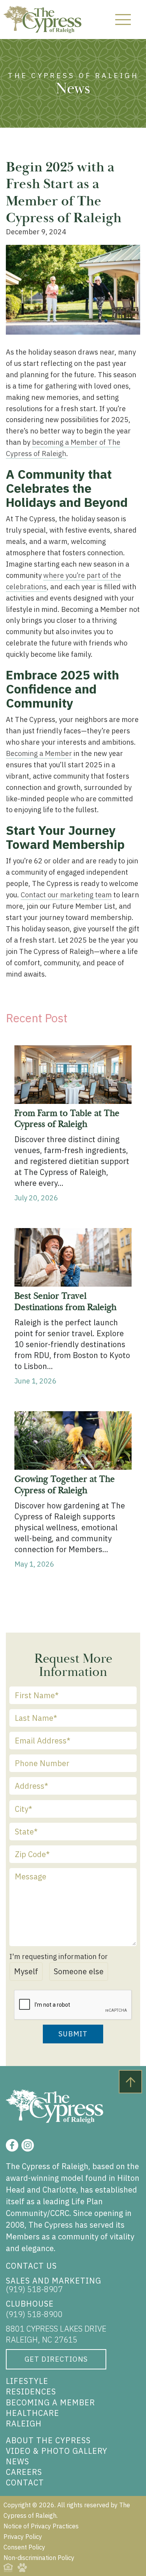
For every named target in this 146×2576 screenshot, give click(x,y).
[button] (123, 20)
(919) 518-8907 (34, 2289)
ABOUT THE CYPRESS (48, 2440)
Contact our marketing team (66, 895)
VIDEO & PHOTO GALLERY (57, 2451)
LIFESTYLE (27, 2381)
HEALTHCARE (33, 2413)
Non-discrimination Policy (39, 2558)
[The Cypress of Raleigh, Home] (42, 20)
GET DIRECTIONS (56, 2359)
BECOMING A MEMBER (50, 2402)
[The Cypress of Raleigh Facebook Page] (12, 2145)
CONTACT (25, 2482)
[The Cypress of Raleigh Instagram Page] (28, 2145)
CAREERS (24, 2472)
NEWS (18, 2461)
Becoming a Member (39, 753)
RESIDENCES (31, 2391)
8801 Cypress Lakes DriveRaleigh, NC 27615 (56, 2334)
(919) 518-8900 (34, 2314)
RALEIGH (24, 2424)
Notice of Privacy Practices (41, 2526)
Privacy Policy (23, 2537)
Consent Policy (24, 2547)
